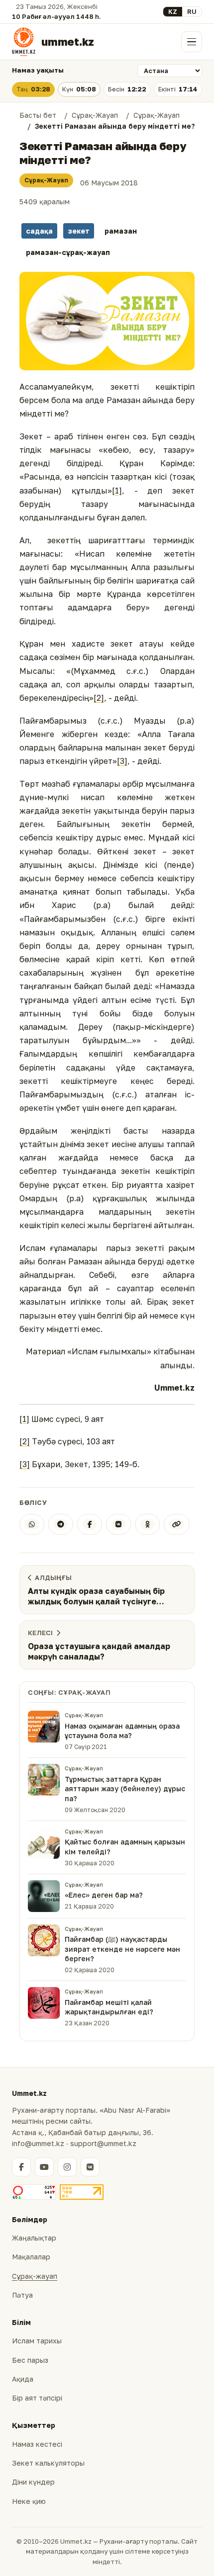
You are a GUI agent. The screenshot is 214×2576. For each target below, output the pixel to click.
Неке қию (29, 2501)
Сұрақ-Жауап (46, 180)
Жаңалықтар (34, 2238)
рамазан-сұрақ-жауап (68, 252)
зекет (79, 231)
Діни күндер (33, 2482)
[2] (99, 698)
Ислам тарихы (37, 2341)
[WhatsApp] (32, 1524)
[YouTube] (44, 2167)
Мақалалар (31, 2257)
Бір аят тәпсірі (37, 2398)
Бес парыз (30, 2360)
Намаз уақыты (38, 70)
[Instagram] (67, 2167)
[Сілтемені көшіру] (177, 1524)
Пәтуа (22, 2295)
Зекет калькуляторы (48, 2463)
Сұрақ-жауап (35, 2276)
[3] (122, 761)
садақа (39, 231)
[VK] (118, 1524)
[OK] (147, 1524)
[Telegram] (61, 1524)
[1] (117, 491)
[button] (107, 321)
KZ (173, 11)
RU (192, 11)
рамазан (121, 231)
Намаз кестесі (37, 2444)
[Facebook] (90, 1524)
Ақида (23, 2379)
